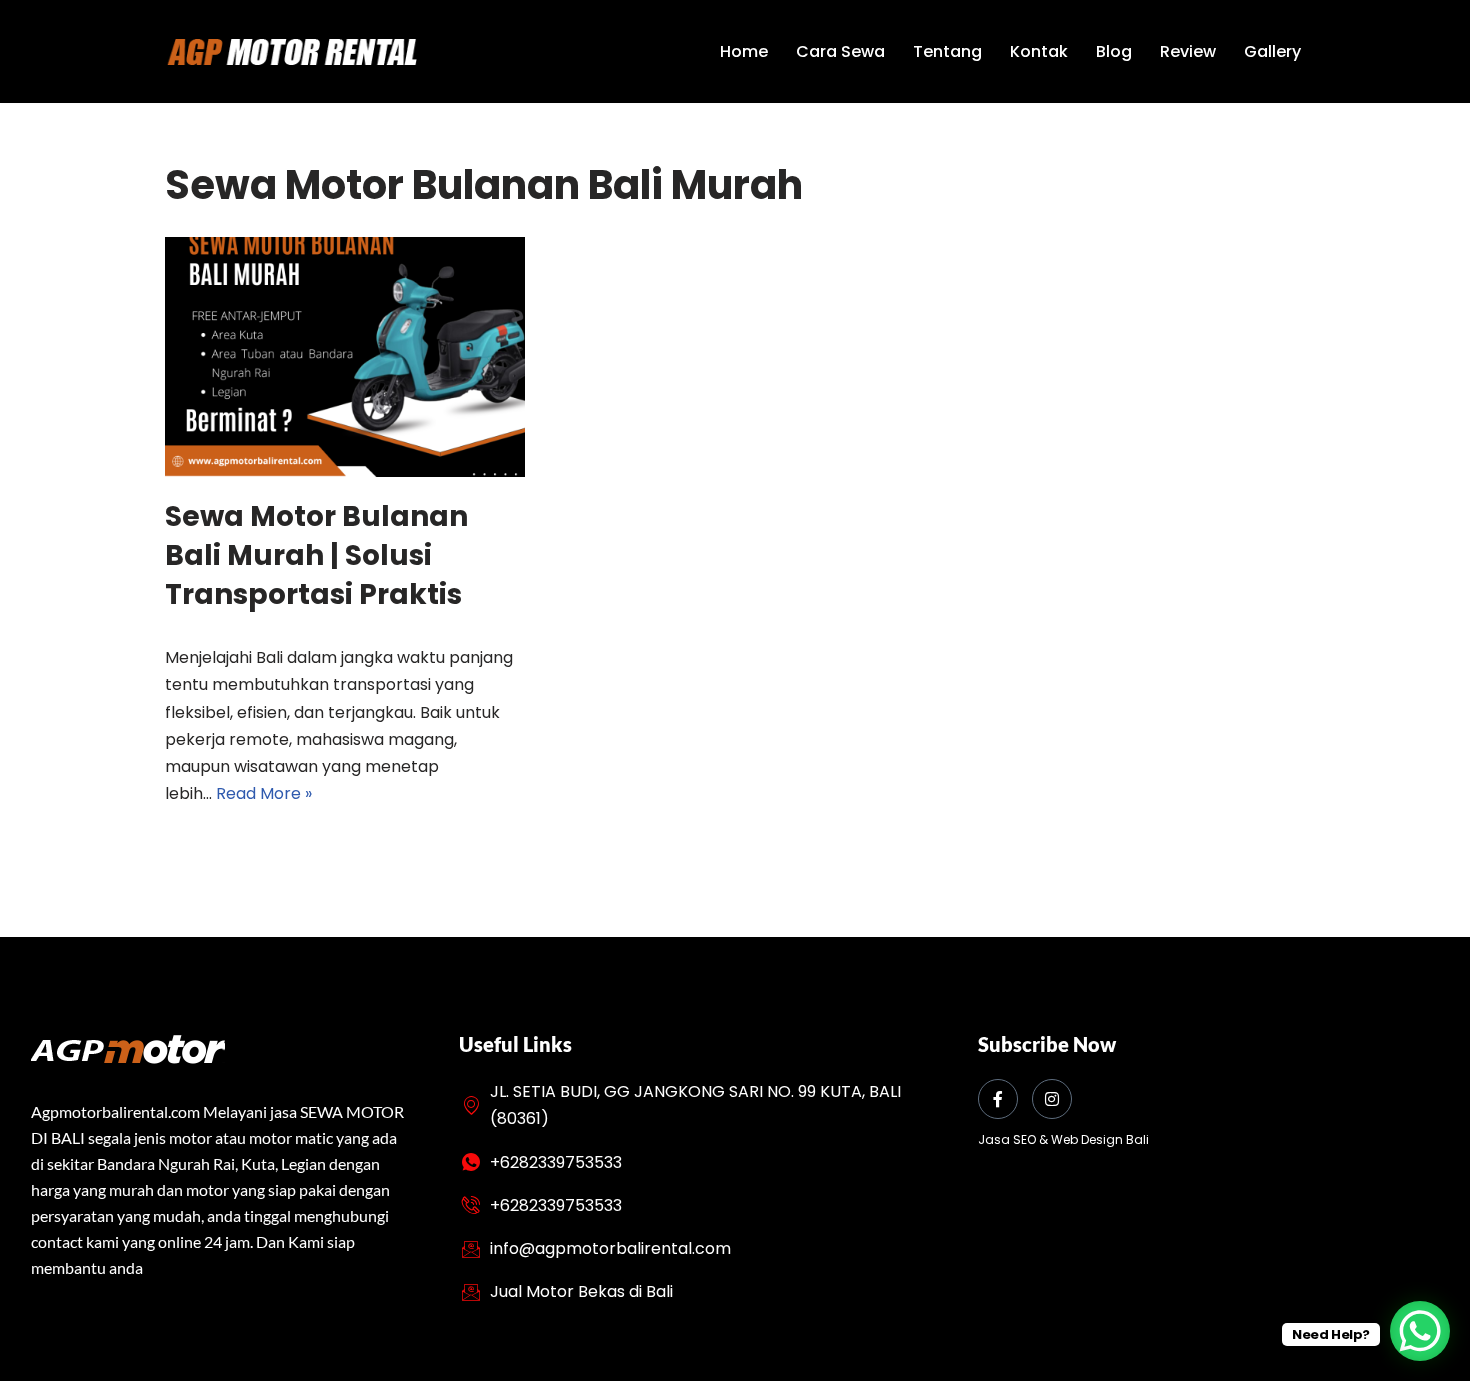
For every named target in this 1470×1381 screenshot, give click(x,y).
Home (744, 51)
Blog (1114, 51)
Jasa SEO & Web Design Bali (1063, 1139)
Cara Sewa (840, 51)
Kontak (1039, 51)
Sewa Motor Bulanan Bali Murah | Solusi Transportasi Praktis (316, 555)
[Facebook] (998, 1099)
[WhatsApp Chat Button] (1420, 1331)
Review (1188, 51)
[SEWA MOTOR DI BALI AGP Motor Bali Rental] (291, 51)
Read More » (264, 793)
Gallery (1272, 51)
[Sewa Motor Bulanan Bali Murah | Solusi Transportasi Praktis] (345, 357)
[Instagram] (1052, 1099)
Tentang (947, 51)
